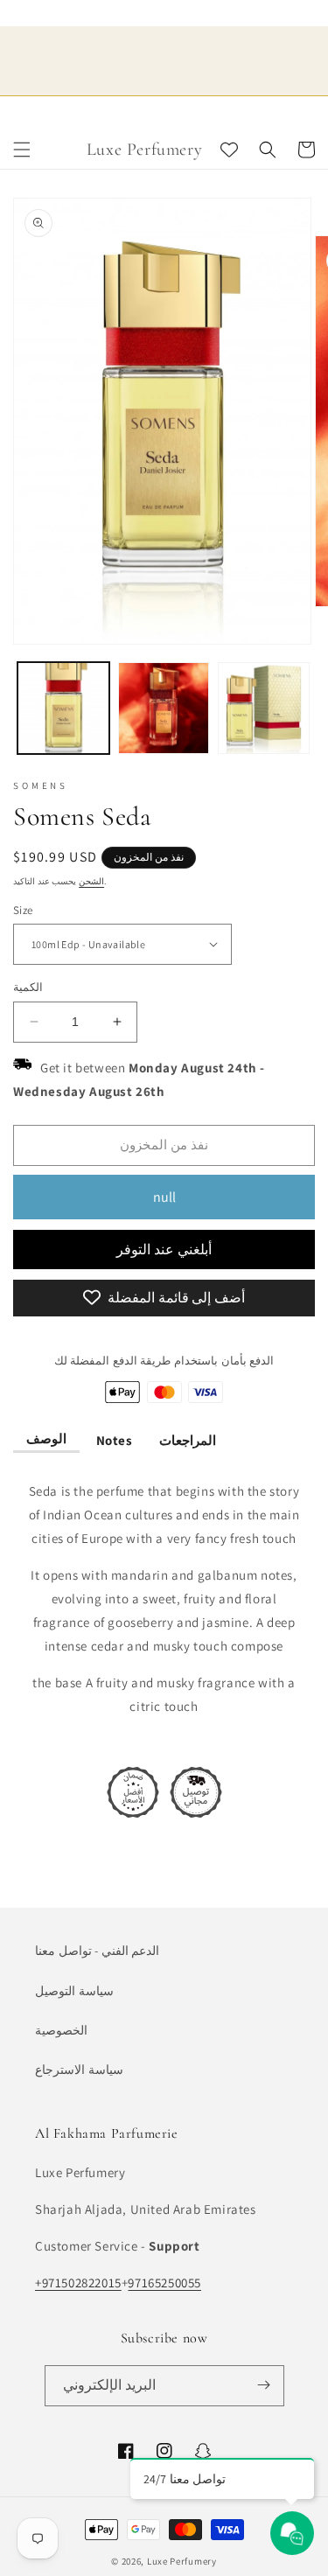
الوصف (46, 1438)
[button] (22, 150)
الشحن (91, 880)
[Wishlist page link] (229, 150)
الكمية (28, 987)
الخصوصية (61, 2029)
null (164, 1196)
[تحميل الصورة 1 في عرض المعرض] (63, 708)
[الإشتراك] (264, 2385)
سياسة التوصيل (74, 1990)
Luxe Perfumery (182, 2561)
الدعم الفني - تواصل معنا (97, 1951)
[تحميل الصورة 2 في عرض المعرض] (164, 708)
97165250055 (164, 2283)
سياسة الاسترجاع (79, 2070)
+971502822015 (78, 2283)
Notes (113, 1439)
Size (23, 909)
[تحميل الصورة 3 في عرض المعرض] (264, 708)
